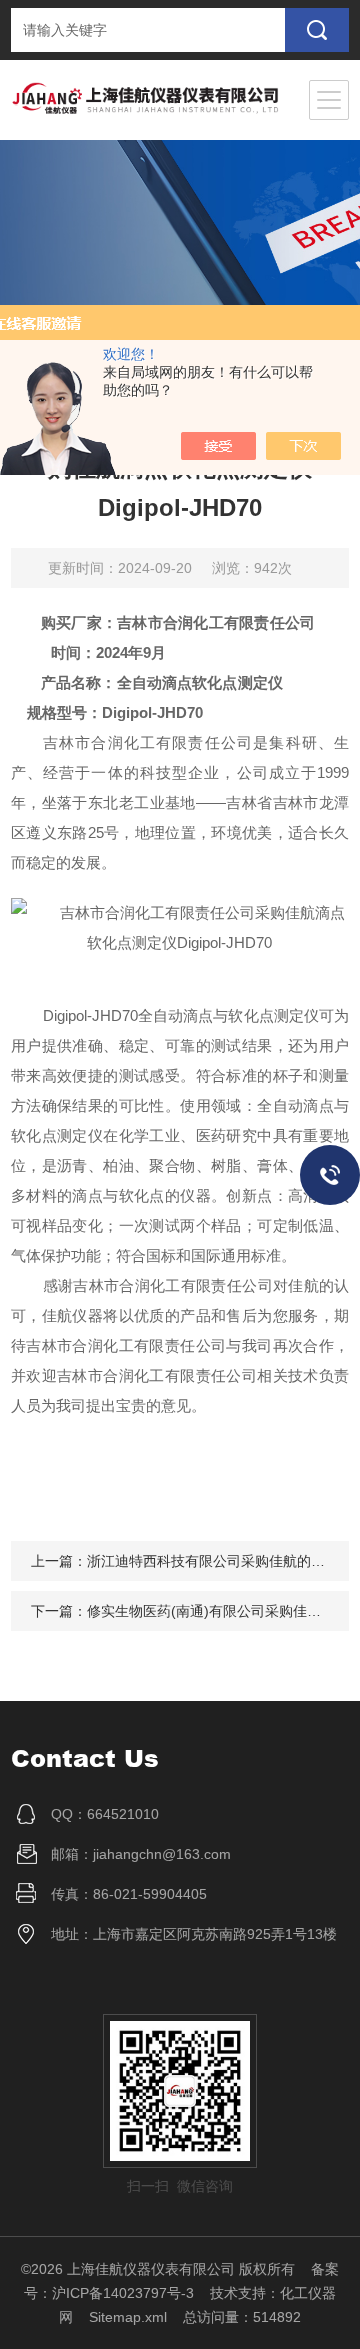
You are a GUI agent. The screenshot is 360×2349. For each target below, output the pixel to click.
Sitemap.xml (128, 2317)
